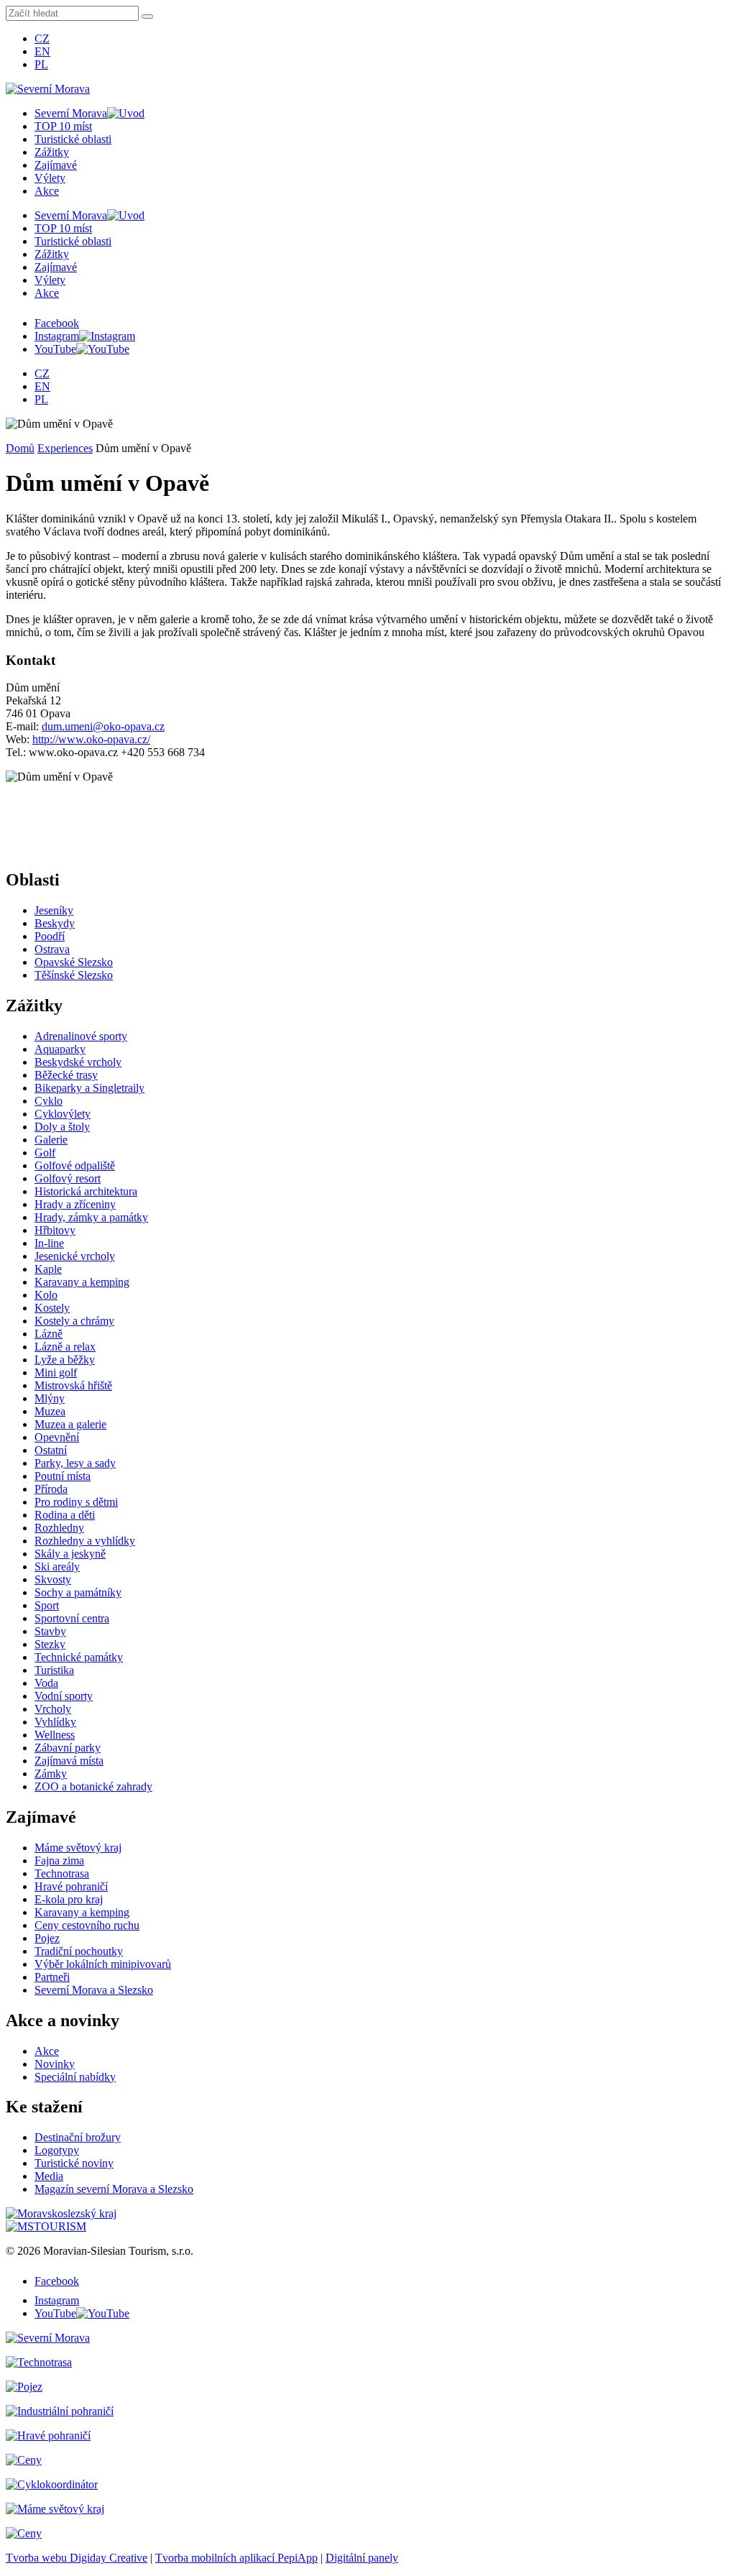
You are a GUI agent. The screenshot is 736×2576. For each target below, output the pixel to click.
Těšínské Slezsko (74, 975)
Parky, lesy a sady (75, 1463)
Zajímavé (56, 165)
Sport (47, 1605)
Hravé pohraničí (71, 1886)
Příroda (51, 1489)
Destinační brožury (78, 2137)
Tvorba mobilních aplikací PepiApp (236, 2558)
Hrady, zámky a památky (91, 1217)
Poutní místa (63, 1476)
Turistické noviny (74, 2163)
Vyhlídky (55, 1722)
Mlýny (50, 1398)
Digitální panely (362, 2558)
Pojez (47, 1938)
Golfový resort (68, 1178)
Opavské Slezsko (74, 962)
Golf (45, 1153)
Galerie (51, 1140)
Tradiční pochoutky (79, 1951)
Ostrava (52, 949)
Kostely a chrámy (74, 1321)
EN (42, 51)
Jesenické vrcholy (75, 1256)
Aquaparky (60, 1049)
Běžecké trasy (66, 1075)
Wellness (55, 1735)
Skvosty (53, 1579)
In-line (49, 1243)
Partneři (52, 1977)
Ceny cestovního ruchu (87, 1925)
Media (49, 2176)
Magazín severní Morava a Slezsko (114, 2189)
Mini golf (56, 1372)
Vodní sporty (64, 1696)
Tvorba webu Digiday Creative (77, 2558)
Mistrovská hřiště (73, 1385)
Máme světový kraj (78, 1848)
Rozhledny (59, 1528)
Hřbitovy (55, 1230)
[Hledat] (147, 17)
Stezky (50, 1644)
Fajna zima (59, 1860)
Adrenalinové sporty (81, 1036)
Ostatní (51, 1450)
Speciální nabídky (75, 2077)
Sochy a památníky (78, 1592)
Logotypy (57, 2150)
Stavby (50, 1631)
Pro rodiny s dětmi (76, 1502)
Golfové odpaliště (75, 1165)
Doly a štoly (62, 1127)
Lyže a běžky (65, 1360)
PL (41, 64)
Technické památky (79, 1657)
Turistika (54, 1670)
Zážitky (52, 152)
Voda (46, 1683)
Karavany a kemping (82, 1282)
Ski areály (57, 1567)
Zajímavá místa (69, 1761)
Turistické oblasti (73, 139)
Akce (47, 191)
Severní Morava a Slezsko (94, 1990)
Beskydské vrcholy (78, 1062)
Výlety (50, 178)
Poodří (50, 936)
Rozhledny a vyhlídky (85, 1541)
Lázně (49, 1334)
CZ (42, 38)
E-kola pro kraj (69, 1899)
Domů (20, 448)
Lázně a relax (65, 1347)
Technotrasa (62, 1873)
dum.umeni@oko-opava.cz (103, 726)
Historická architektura (86, 1191)
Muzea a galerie (70, 1424)
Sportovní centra (72, 1618)
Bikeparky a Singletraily (89, 1088)
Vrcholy (53, 1709)
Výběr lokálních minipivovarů (103, 1964)
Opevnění (57, 1437)
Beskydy (55, 923)
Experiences (65, 448)
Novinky (55, 2064)
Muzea (50, 1411)
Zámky (51, 1774)
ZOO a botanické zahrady (93, 1786)
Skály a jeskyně (70, 1554)
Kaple (48, 1269)
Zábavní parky (68, 1748)
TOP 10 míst (63, 126)
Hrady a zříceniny (75, 1204)
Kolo (46, 1295)
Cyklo (49, 1101)
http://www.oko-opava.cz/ (91, 739)
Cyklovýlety (63, 1114)
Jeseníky (54, 910)
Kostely (52, 1308)
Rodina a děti (65, 1515)
